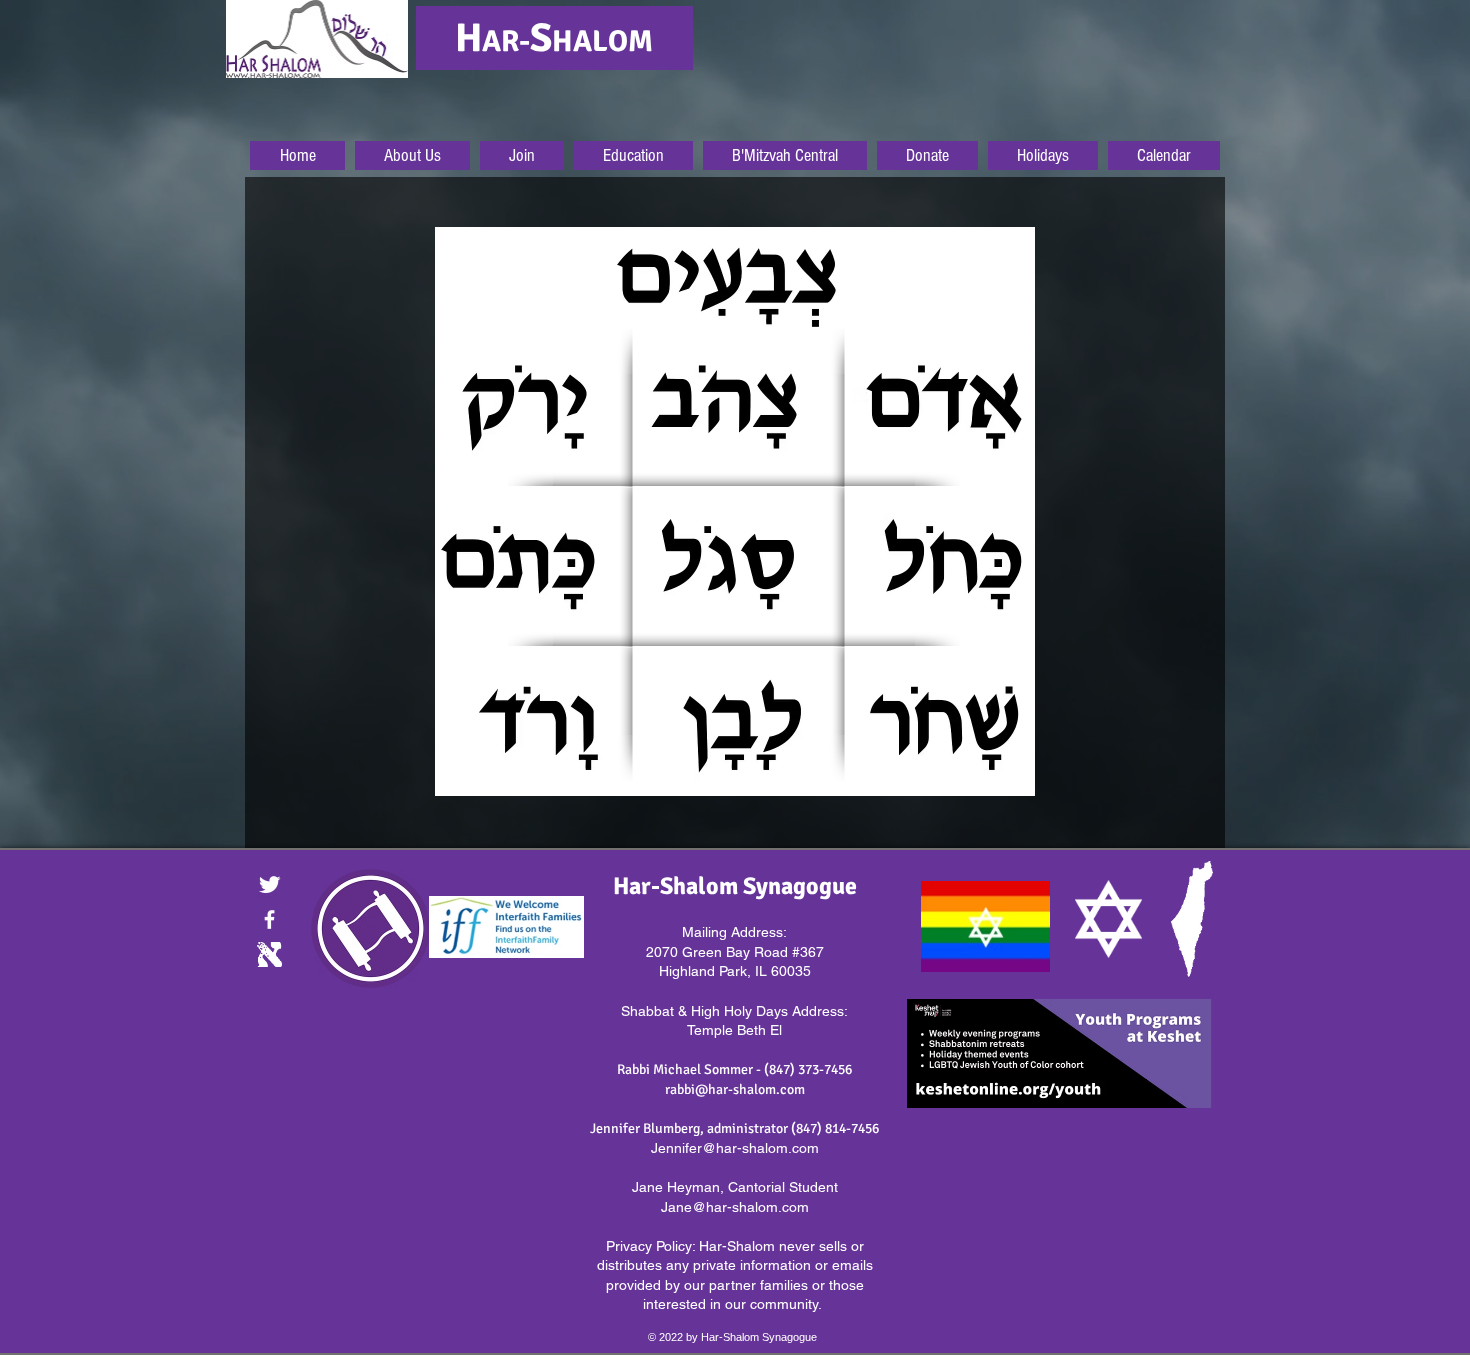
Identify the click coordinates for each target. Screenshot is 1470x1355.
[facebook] (269, 919)
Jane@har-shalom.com (735, 1207)
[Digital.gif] (269, 954)
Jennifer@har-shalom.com (735, 1148)
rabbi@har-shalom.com (735, 1089)
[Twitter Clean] (269, 884)
